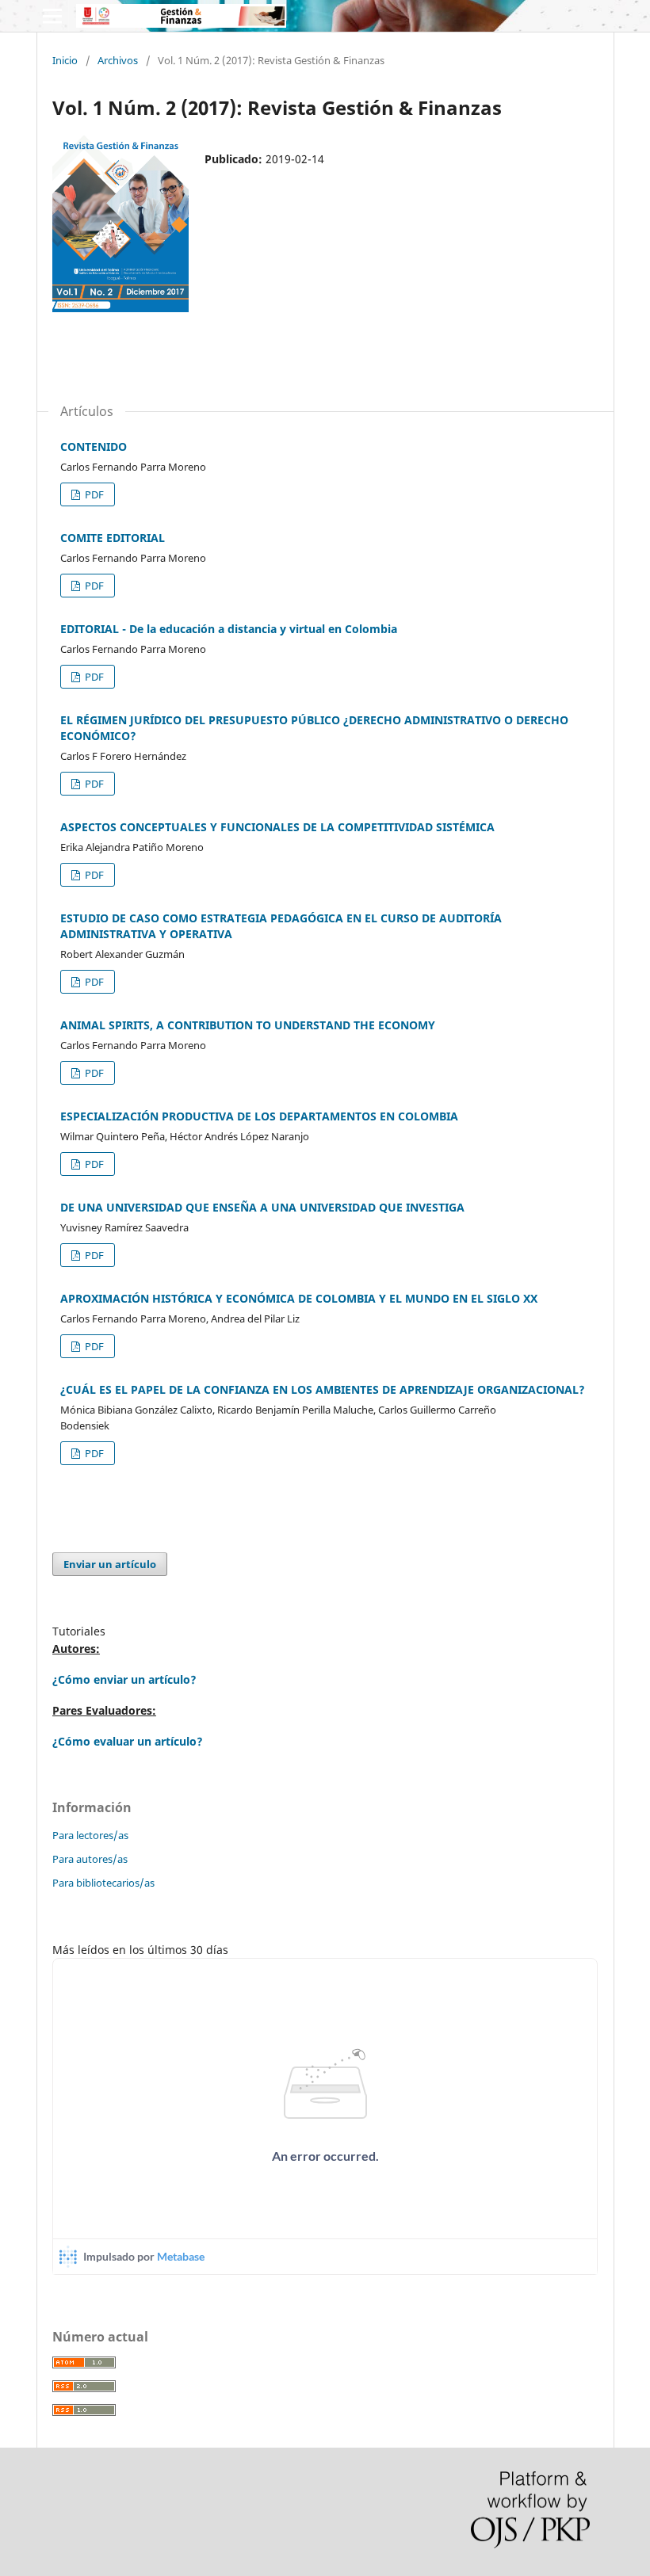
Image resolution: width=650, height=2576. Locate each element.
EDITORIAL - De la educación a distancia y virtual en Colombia (229, 629)
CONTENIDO (94, 447)
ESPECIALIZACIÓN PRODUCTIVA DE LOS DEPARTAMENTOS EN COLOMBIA (259, 1116)
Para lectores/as (90, 1835)
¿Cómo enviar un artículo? (124, 1679)
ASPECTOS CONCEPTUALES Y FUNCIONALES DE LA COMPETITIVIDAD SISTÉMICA (277, 827)
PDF (93, 494)
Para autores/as (90, 1859)
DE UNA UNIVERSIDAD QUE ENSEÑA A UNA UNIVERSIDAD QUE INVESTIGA (262, 1207)
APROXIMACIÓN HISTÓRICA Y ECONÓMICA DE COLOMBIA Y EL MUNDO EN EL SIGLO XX (299, 1298)
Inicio (65, 60)
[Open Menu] (52, 16)
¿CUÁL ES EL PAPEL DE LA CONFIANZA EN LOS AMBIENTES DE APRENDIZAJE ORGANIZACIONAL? (323, 1389)
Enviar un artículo (110, 1564)
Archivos (118, 60)
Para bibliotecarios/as (103, 1883)
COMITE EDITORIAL (113, 538)
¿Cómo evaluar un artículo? (128, 1741)
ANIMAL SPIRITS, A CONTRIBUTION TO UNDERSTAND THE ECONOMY (248, 1025)
